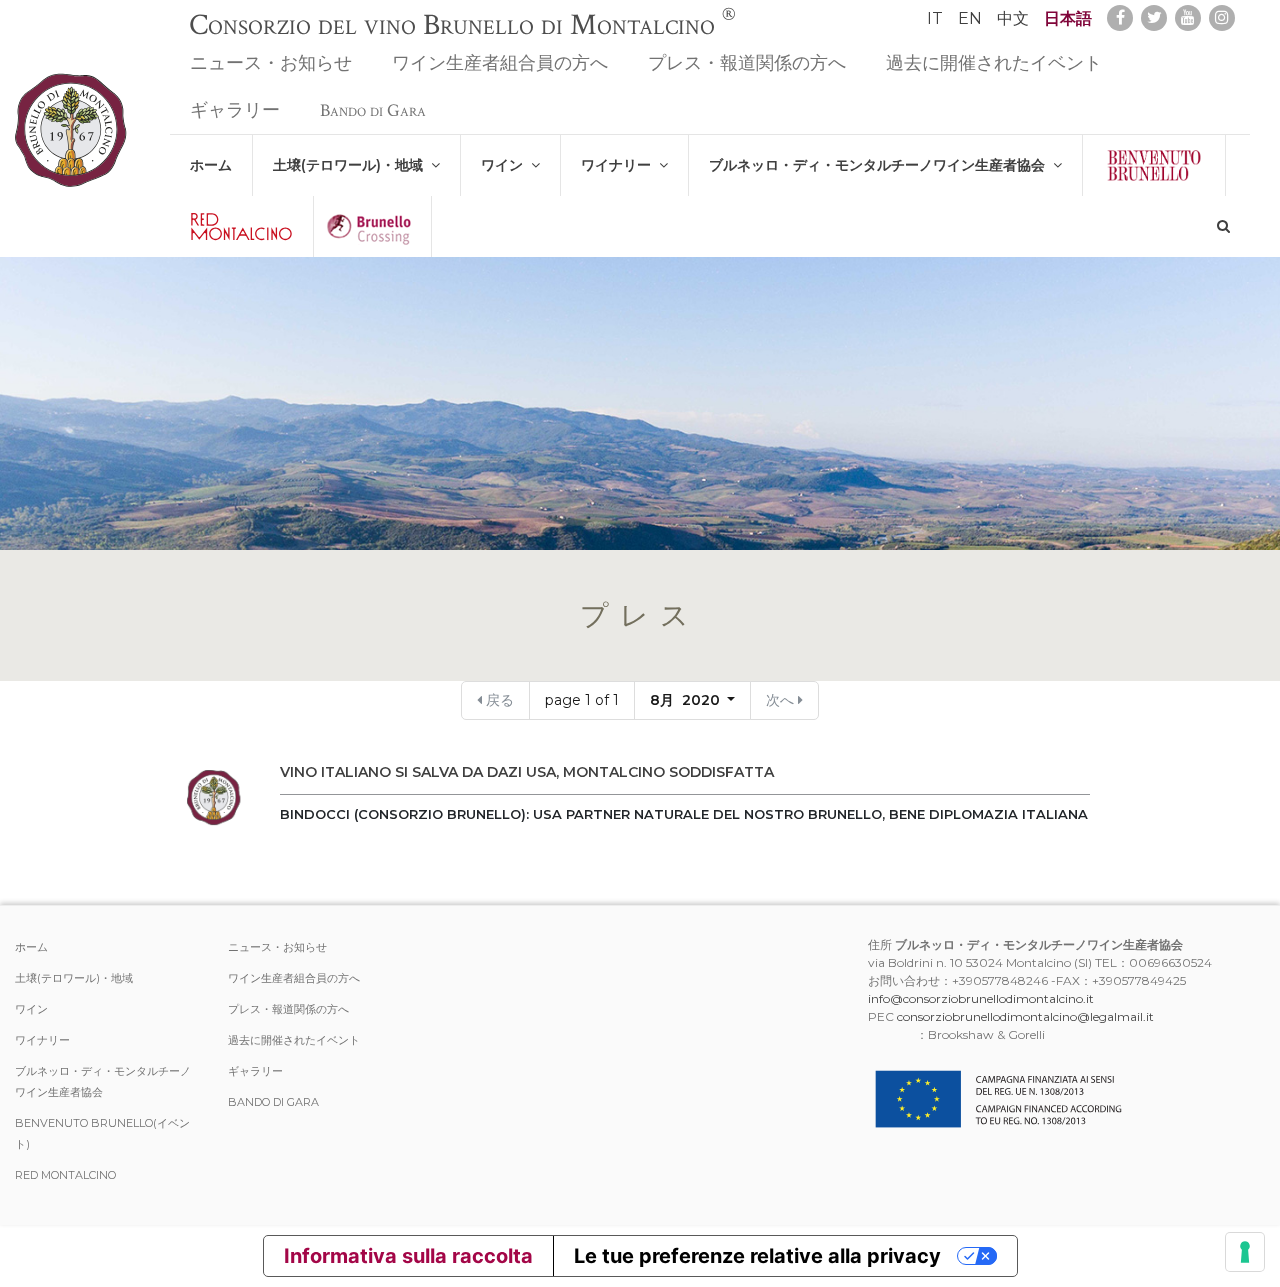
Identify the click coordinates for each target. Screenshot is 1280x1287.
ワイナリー (620, 165)
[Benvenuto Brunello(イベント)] (1154, 165)
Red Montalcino (65, 1175)
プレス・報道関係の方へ (747, 63)
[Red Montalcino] (241, 226)
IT (935, 18)
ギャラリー (235, 110)
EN (970, 18)
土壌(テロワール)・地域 (352, 165)
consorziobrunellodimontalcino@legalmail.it (1025, 1016)
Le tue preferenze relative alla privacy (757, 1256)
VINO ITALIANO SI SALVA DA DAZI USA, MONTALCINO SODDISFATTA (527, 772)
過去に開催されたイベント (994, 63)
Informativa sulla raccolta (408, 1256)
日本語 (1068, 18)
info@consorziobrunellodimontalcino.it (981, 998)
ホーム (211, 165)
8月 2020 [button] (687, 700)
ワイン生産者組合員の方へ (500, 63)
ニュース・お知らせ (271, 63)
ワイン (506, 165)
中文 (1013, 18)
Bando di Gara (373, 110)
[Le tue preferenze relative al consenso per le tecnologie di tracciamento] (1245, 1252)
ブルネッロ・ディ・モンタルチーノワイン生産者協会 (881, 165)
